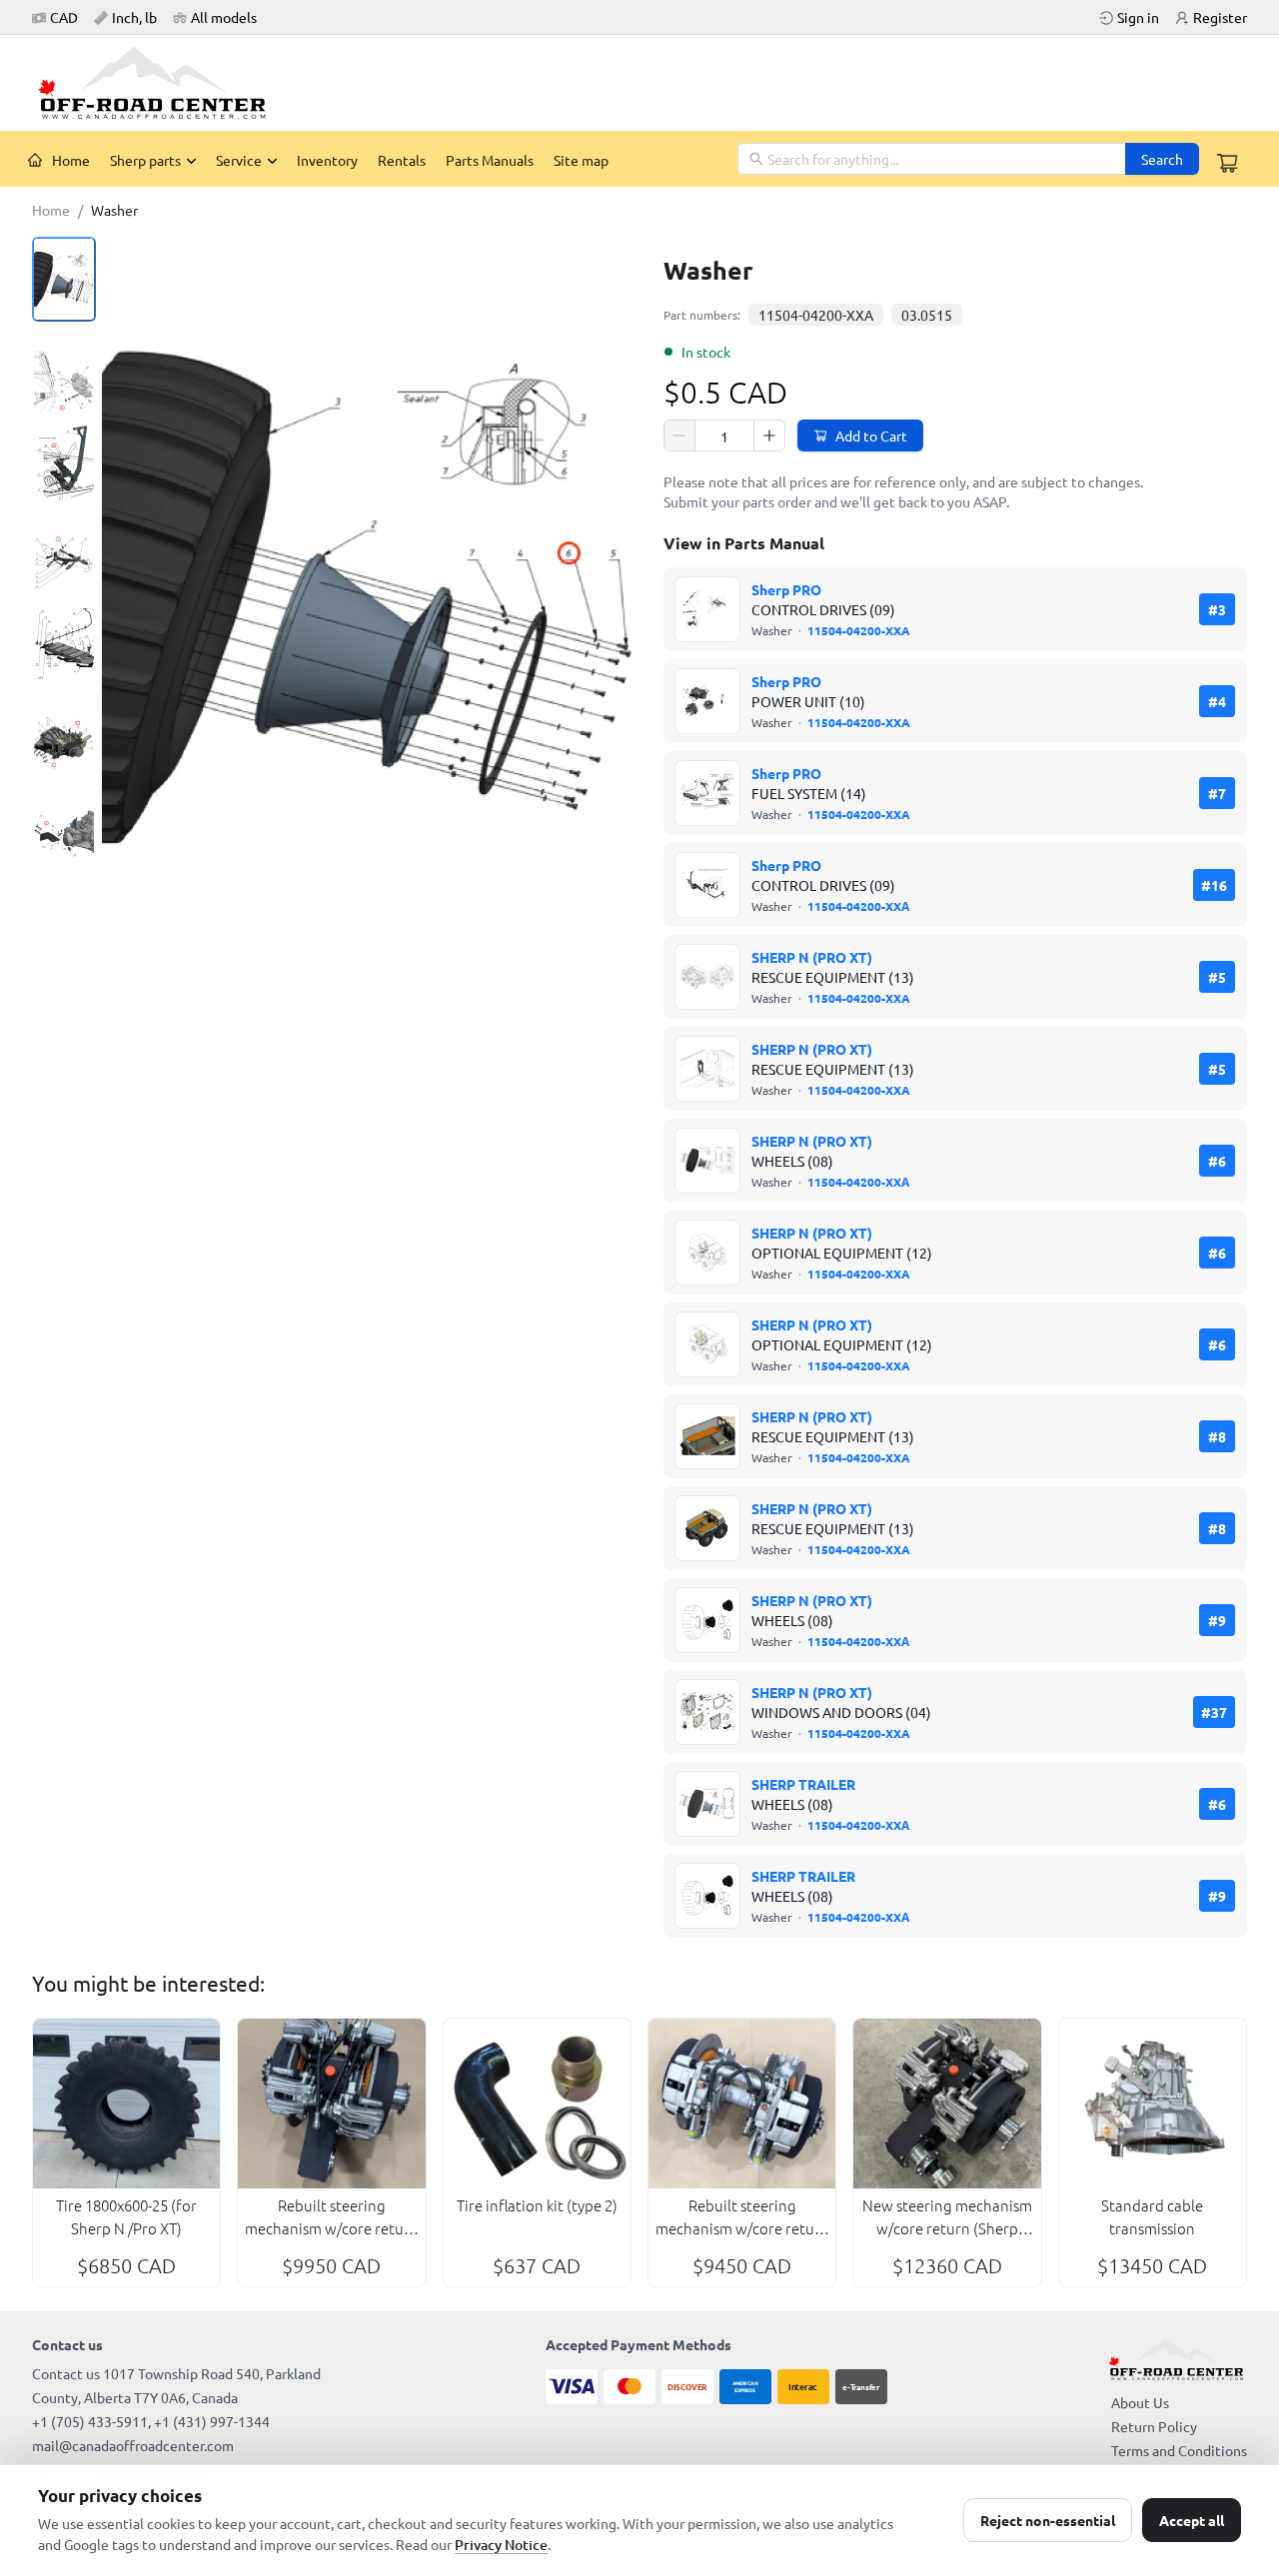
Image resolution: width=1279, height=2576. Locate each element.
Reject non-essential (1048, 2520)
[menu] (378, 159)
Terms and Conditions (1179, 2450)
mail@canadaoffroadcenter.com (133, 2445)
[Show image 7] (64, 834)
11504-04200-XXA (816, 315)
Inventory (327, 160)
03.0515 (927, 315)
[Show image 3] (64, 464)
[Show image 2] (64, 372)
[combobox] (933, 159)
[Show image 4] (64, 557)
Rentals (402, 160)
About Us (1140, 2402)
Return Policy (1154, 2426)
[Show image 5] (64, 649)
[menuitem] (59, 160)
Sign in (1138, 17)
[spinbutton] (724, 436)
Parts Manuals (490, 160)
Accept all (1192, 2520)
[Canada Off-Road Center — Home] (160, 83)
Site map (581, 160)
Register (1220, 17)
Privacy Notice (501, 2545)
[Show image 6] (64, 742)
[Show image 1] (64, 279)
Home (71, 160)
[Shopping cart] (1227, 163)
